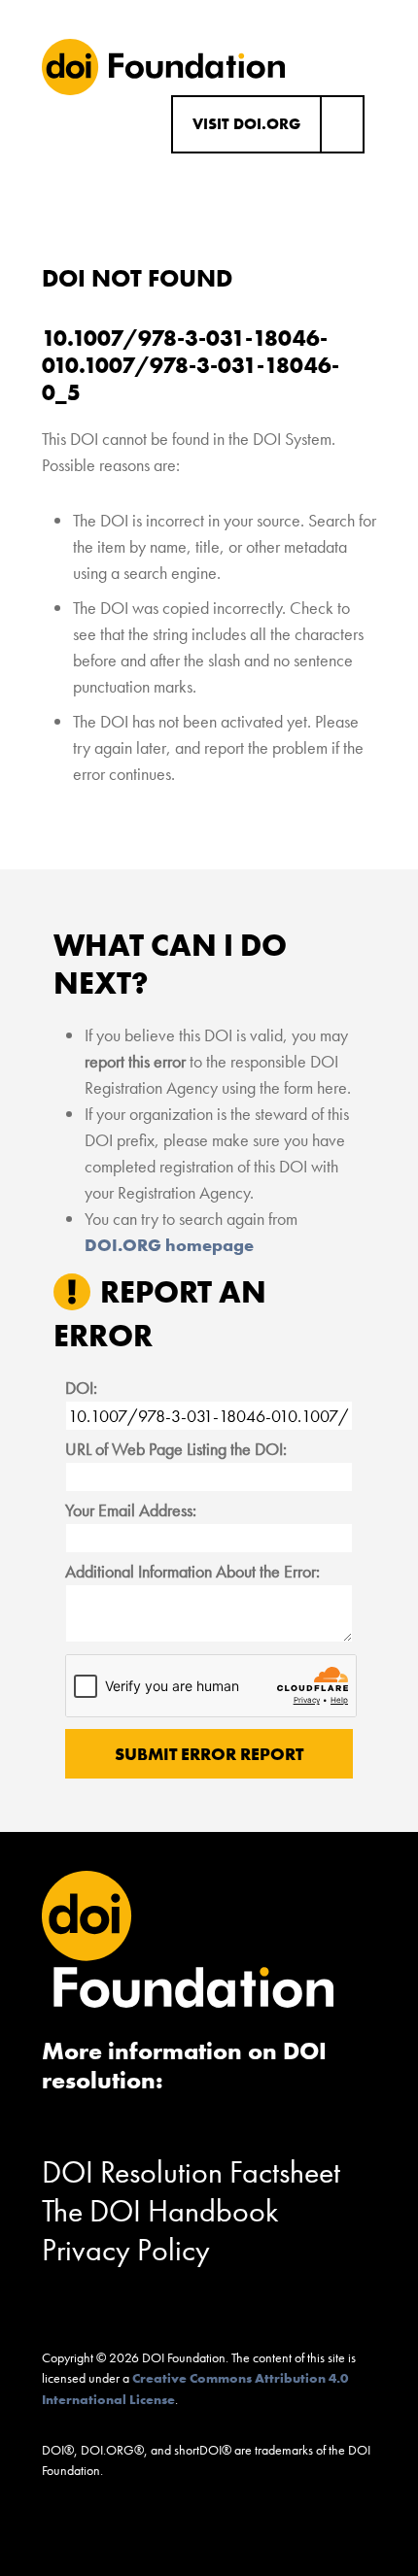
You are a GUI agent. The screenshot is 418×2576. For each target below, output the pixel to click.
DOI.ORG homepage (169, 1245)
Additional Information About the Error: (192, 1571)
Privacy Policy (126, 2250)
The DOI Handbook (160, 2211)
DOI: (81, 1388)
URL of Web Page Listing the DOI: (176, 1449)
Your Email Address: (131, 1510)
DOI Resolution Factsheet (191, 2172)
